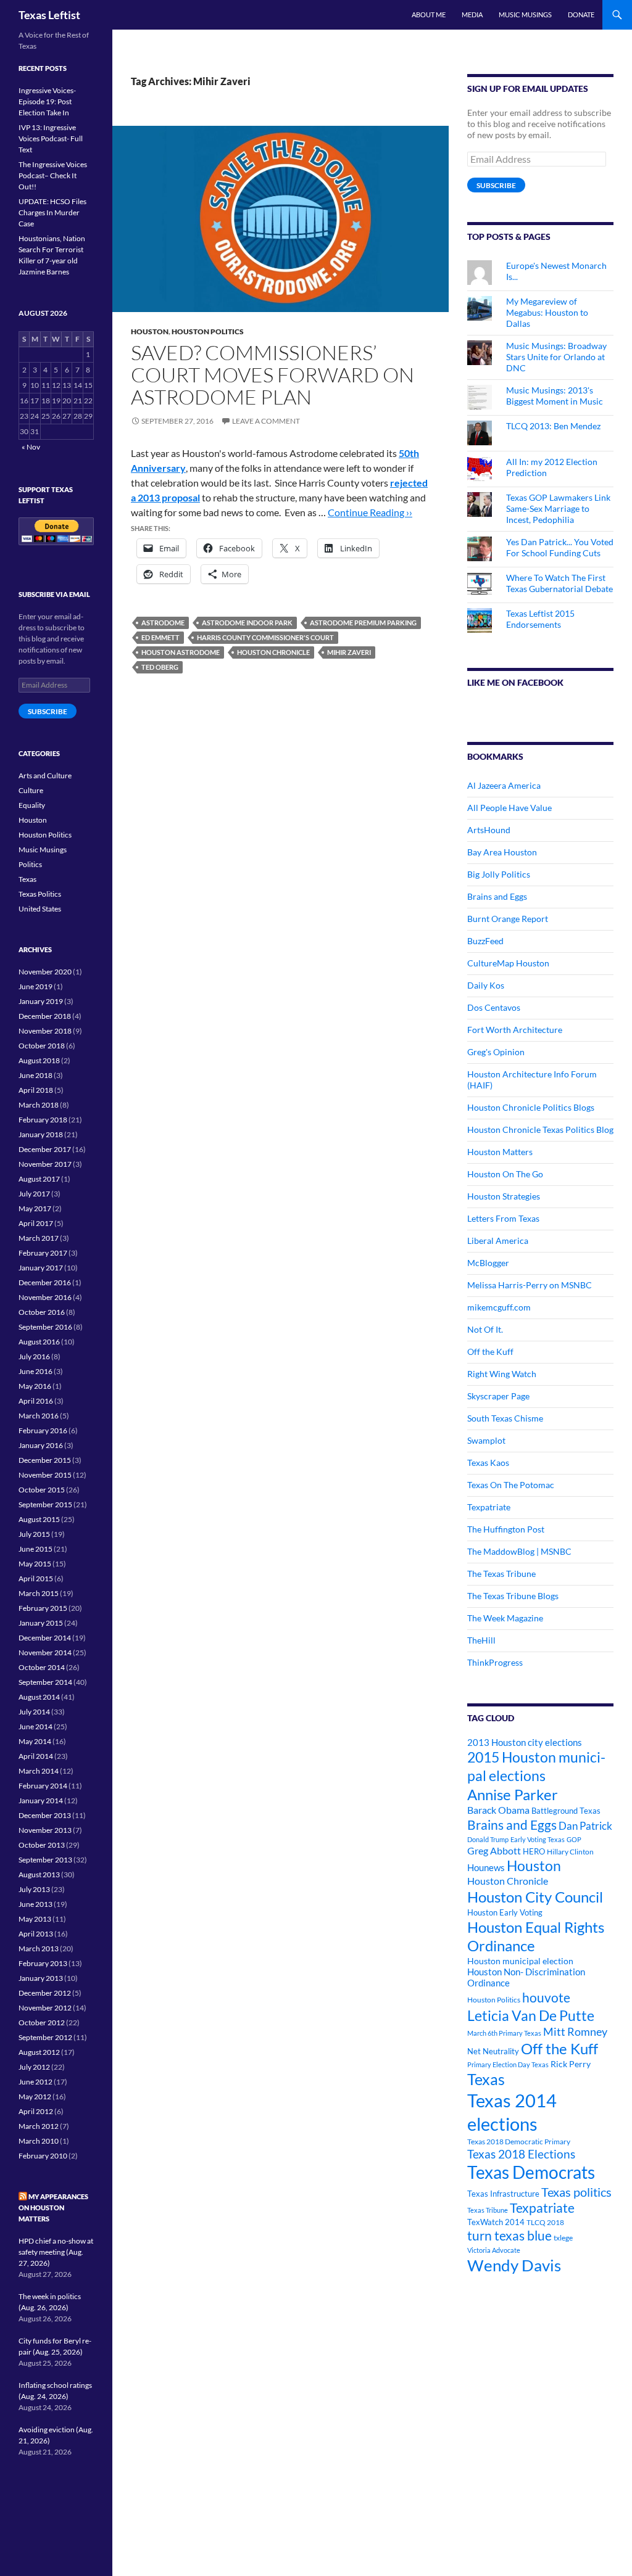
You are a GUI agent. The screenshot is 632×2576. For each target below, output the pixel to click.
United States (40, 909)
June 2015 (35, 1549)
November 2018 (45, 1031)
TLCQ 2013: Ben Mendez (553, 426)
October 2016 (42, 1312)
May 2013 (35, 1919)
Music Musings (525, 14)
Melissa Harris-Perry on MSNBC (530, 1285)
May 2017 (35, 1208)
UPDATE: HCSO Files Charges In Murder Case (52, 212)
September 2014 (45, 1682)
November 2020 (45, 972)
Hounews (486, 1868)
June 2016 (35, 1371)
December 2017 (45, 1149)
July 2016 (34, 1356)
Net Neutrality (493, 2051)
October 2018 (42, 1046)
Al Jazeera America (504, 785)
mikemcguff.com (499, 1307)
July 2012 (34, 2067)
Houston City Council (535, 1897)
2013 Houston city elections (525, 1742)
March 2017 (39, 1238)
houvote (546, 1998)
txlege (563, 2238)
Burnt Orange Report (508, 919)
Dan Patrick (585, 1826)
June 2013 (35, 1904)
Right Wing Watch (502, 1374)
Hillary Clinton (570, 1852)
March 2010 (39, 2141)
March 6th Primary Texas (504, 2033)
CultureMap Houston (508, 963)
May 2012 (35, 2097)
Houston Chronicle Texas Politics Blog (540, 1130)
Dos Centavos (494, 1007)
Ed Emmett (160, 637)
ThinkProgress (495, 1662)
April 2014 (36, 1756)
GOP (574, 1839)
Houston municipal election (520, 1961)
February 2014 (43, 1786)
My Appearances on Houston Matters (53, 2208)
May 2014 (35, 1741)
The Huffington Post (506, 1529)
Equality (32, 805)
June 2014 (35, 1726)
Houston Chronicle (273, 652)
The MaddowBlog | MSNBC (519, 1551)
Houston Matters (500, 1152)
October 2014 (42, 1667)
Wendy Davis (514, 2265)
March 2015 (39, 1593)
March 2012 (39, 2126)
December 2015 (45, 1460)
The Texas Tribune (501, 1574)
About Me (429, 14)
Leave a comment (266, 421)
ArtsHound (489, 830)
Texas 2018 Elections (521, 2154)
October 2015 (42, 1490)
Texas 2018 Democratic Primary (519, 2142)
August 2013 (39, 1874)
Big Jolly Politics (499, 874)
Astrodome (163, 623)
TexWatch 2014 (496, 2222)
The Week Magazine (505, 1618)
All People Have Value (509, 808)
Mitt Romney (575, 2031)
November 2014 (45, 1652)
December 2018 (45, 1016)
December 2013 (45, 1815)
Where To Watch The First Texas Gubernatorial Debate (559, 583)
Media (472, 14)
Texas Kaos (488, 1463)
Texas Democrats (531, 2172)
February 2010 (43, 2156)
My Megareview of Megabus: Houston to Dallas (547, 312)
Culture (31, 790)
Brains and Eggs (497, 896)
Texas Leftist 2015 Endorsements (540, 619)
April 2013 (36, 1934)
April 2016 (36, 1401)
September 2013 (45, 1860)
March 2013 (39, 1948)
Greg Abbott (494, 1851)
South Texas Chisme (505, 1418)
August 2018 (39, 1060)
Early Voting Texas (538, 1839)
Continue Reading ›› (370, 512)
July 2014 (34, 1712)
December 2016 (45, 1282)
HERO (534, 1851)
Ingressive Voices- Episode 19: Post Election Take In (47, 101)
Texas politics (576, 2192)
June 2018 (35, 1075)
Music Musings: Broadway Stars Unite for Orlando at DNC (556, 357)
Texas (486, 2079)
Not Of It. (485, 1329)
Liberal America (498, 1241)
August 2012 (39, 2052)
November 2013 (45, 1830)
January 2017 (41, 1268)
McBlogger (488, 1263)
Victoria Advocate (494, 2250)
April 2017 (36, 1223)
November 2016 (45, 1297)
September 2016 (45, 1327)
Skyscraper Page (498, 1396)
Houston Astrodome (181, 652)
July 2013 (34, 1889)
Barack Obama (498, 1810)
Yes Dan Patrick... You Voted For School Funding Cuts (560, 547)
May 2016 (35, 1386)
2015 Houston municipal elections (536, 1766)
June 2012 (35, 2082)
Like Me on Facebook (515, 682)
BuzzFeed (485, 941)
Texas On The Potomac (511, 1485)
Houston (150, 331)
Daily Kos (486, 985)
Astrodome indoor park (247, 623)
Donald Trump (488, 1839)
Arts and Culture (45, 776)
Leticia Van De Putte (531, 2015)
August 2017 (39, 1179)
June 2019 (35, 986)
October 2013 (42, 1845)
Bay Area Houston (502, 852)
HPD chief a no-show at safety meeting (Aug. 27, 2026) (56, 2252)
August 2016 (39, 1342)
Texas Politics (40, 894)
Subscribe (496, 185)
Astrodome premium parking (363, 623)
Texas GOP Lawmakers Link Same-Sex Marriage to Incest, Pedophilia (558, 508)
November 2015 (45, 1475)
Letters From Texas (503, 1218)
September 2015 (45, 1504)
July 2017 (34, 1194)
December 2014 (45, 1638)
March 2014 (39, 1771)
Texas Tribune (488, 2210)
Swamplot (486, 1440)
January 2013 (41, 1978)
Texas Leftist (49, 15)
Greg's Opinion (496, 1052)
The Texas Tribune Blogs (513, 1596)
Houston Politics (208, 331)
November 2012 (45, 2008)
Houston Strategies (504, 1196)
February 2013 (43, 1963)
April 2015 (36, 1578)
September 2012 (45, 2037)
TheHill (481, 1640)
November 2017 (45, 1164)
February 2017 (43, 1253)
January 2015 (41, 1623)
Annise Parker (513, 1794)
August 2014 (39, 1697)
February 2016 (43, 1430)
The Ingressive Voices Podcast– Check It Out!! (53, 175)
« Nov (31, 447)
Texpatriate (489, 1507)
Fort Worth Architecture (515, 1030)
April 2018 (36, 1090)
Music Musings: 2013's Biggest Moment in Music (555, 396)
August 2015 (39, 1519)
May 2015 (35, 1564)
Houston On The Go (505, 1174)
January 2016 (41, 1445)
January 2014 (41, 1800)
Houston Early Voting (505, 1912)
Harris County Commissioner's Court (265, 637)
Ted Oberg (160, 667)
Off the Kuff (490, 1352)
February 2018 (43, 1120)
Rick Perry (571, 2064)
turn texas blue (509, 2236)
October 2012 (42, 2023)
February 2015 (43, 1608)
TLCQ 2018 (545, 2222)
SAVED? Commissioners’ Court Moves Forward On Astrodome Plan (272, 375)
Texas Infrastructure (503, 2194)
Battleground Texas (566, 1811)
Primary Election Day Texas (508, 2064)
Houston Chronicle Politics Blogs (531, 1107)
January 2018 (41, 1134)
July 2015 (34, 1534)
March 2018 (39, 1105)
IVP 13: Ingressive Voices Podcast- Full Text (51, 138)
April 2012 (36, 2111)
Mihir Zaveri (349, 652)
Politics (30, 864)
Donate (581, 14)
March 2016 (39, 1416)
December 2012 (45, 1993)
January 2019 (41, 1001)
